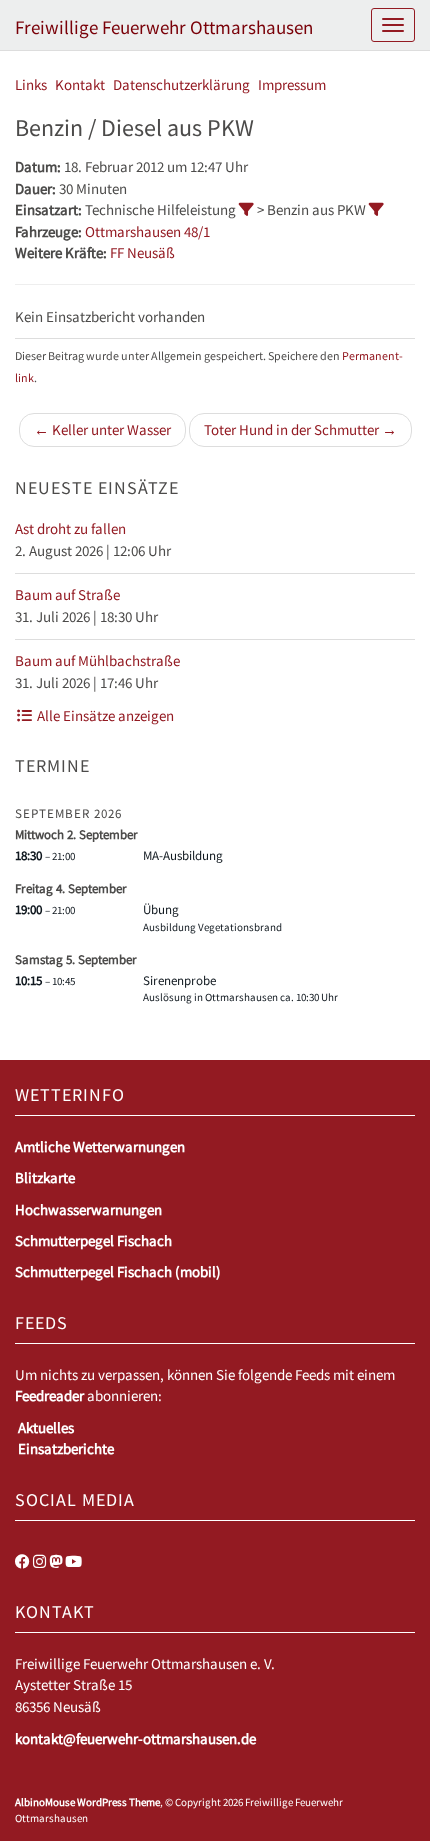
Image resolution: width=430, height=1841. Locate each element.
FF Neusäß (142, 252)
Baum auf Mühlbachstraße (97, 660)
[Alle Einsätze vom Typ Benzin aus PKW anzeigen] (376, 209)
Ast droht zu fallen (70, 528)
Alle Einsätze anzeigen (104, 715)
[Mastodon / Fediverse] (55, 1561)
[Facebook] (22, 1561)
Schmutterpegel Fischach (93, 1240)
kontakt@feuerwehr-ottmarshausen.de (135, 1738)
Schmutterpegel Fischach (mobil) (118, 1271)
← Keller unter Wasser (102, 429)
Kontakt (80, 84)
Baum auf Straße (67, 594)
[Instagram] (39, 1561)
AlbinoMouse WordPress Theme (87, 1802)
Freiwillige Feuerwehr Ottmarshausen (164, 27)
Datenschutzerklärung (181, 84)
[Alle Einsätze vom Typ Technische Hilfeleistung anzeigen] (246, 209)
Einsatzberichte (66, 1448)
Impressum (292, 84)
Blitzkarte (45, 1177)
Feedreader (49, 1395)
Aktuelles (46, 1427)
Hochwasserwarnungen (88, 1209)
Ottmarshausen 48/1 (147, 231)
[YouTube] (73, 1561)
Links (31, 84)
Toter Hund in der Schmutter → (300, 429)
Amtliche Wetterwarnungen (100, 1146)
